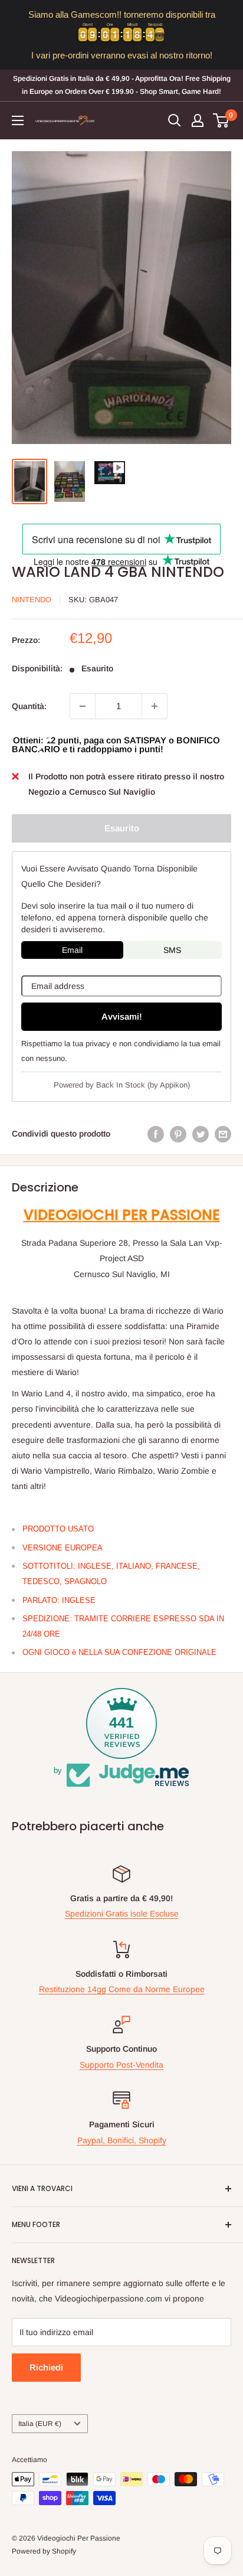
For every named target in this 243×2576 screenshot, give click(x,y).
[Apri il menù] (18, 120)
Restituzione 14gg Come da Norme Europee (122, 1989)
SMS (172, 950)
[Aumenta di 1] (155, 706)
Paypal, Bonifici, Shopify (122, 2140)
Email (72, 950)
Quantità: (29, 706)
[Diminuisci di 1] (83, 706)
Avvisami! (122, 1016)
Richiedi (46, 2367)
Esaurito (122, 828)
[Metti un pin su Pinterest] (178, 1134)
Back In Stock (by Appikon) (143, 1085)
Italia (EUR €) (40, 2424)
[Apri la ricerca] (175, 120)
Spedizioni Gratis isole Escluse (122, 1914)
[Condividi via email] (223, 1134)
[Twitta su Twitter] (201, 1134)
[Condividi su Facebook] (156, 1134)
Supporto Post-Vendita (121, 2065)
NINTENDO (32, 600)
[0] (221, 120)
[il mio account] (198, 120)
